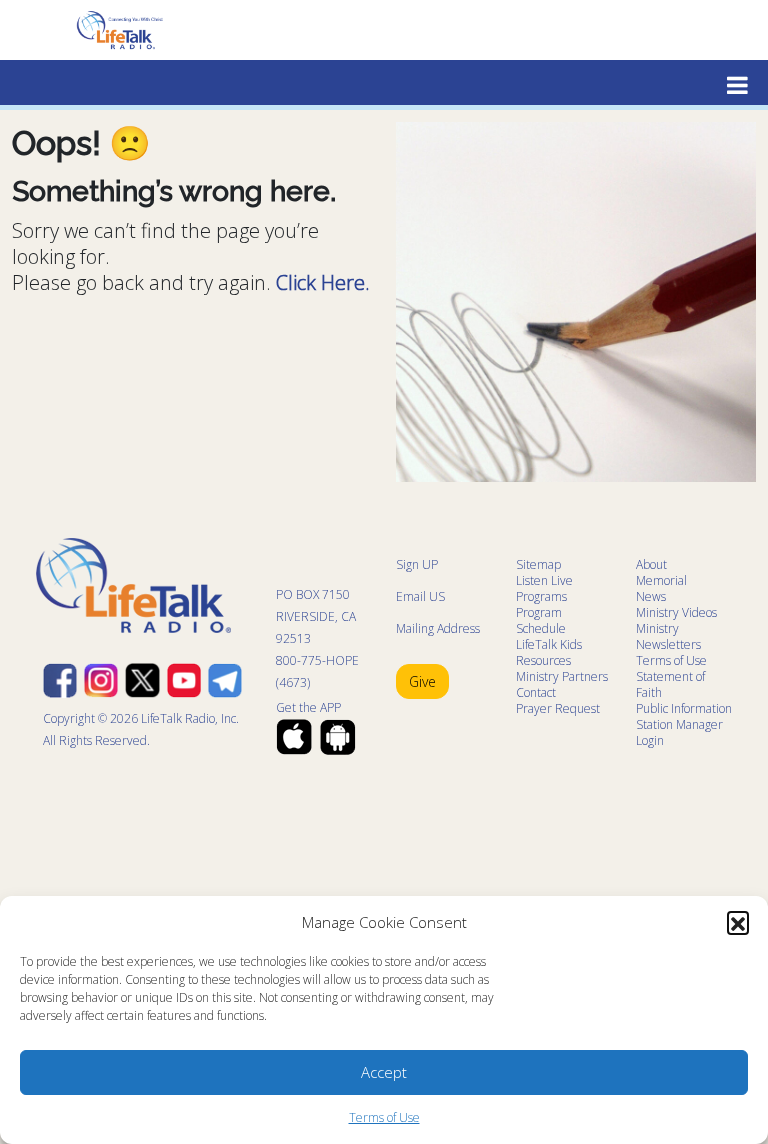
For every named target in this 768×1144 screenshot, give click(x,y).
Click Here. (323, 282)
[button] (738, 922)
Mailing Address (438, 628)
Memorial (661, 580)
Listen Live (544, 580)
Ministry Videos (676, 612)
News (651, 596)
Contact (536, 692)
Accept (384, 1072)
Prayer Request (558, 708)
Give (422, 681)
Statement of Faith (670, 684)
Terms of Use (384, 1117)
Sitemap (538, 564)
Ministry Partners (562, 676)
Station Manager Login (679, 732)
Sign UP (417, 564)
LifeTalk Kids (549, 644)
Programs (541, 596)
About (651, 564)
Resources (543, 660)
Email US (420, 596)
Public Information (684, 708)
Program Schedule (541, 620)
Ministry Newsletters (668, 636)
